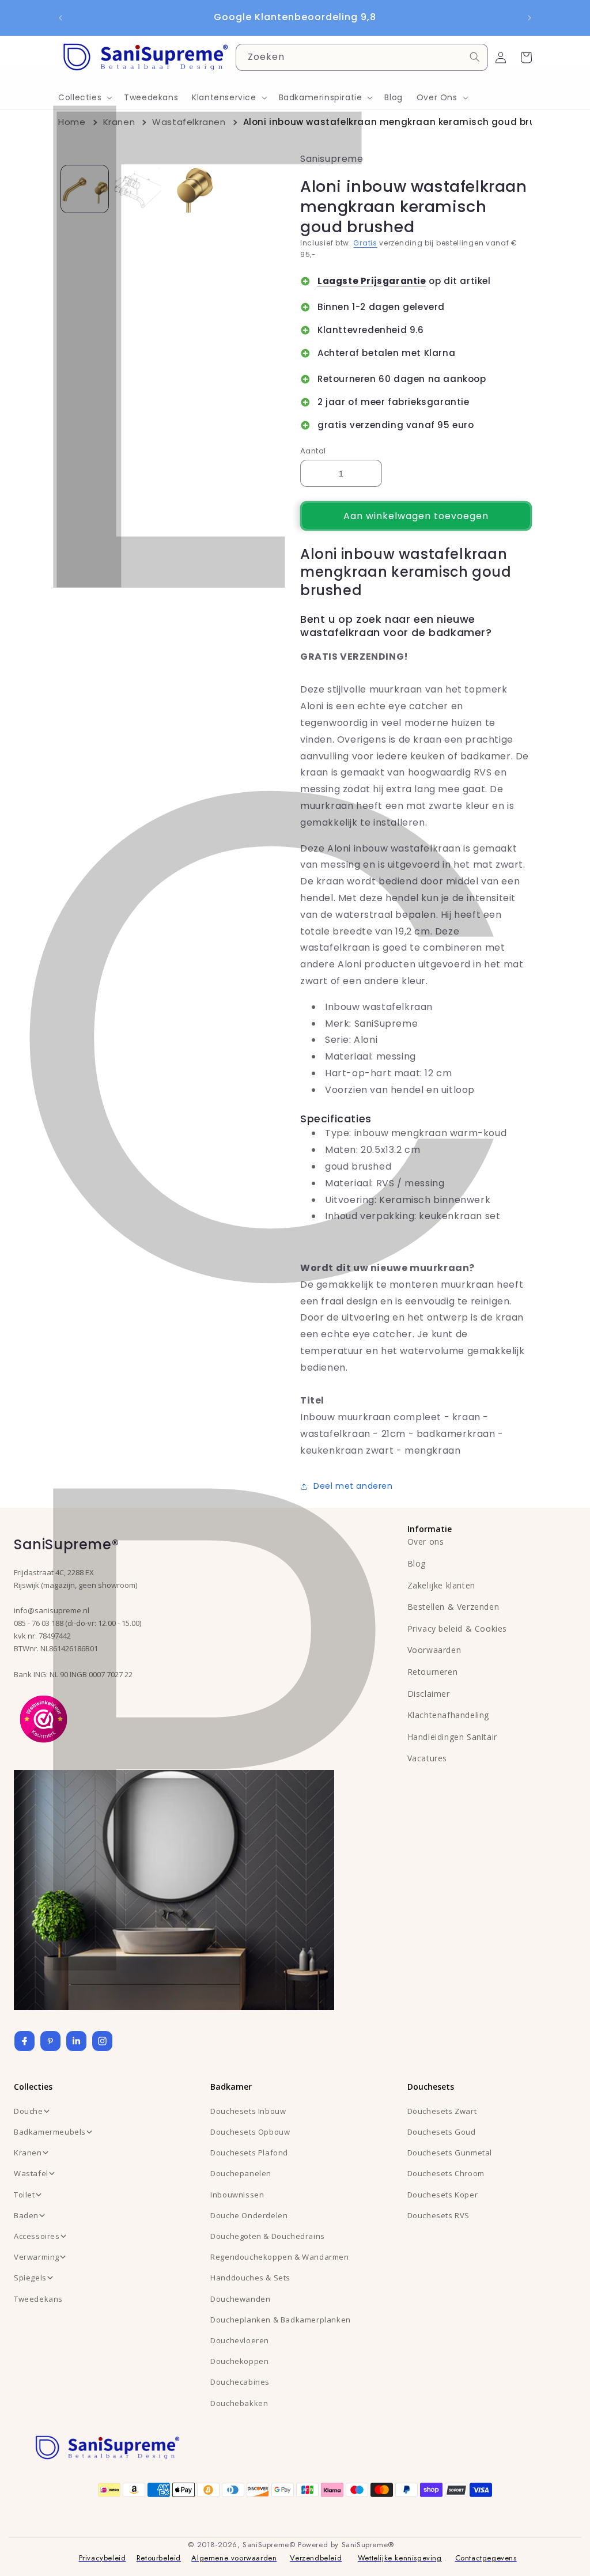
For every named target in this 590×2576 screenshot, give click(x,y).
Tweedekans (38, 2299)
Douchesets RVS (438, 2215)
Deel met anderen (353, 1486)
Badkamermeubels (50, 2132)
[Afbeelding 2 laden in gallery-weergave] (138, 189)
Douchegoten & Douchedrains (268, 2236)
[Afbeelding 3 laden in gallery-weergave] (191, 189)
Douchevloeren (240, 2340)
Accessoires (37, 2236)
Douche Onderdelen (249, 2215)
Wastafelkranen (189, 122)
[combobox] (362, 57)
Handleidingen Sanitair (452, 1737)
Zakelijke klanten (441, 1585)
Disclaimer (429, 1694)
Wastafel (31, 2173)
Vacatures (427, 1758)
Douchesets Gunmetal (450, 2153)
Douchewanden (240, 2299)
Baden (26, 2215)
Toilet (24, 2195)
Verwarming (37, 2257)
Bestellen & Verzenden (453, 1607)
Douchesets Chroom (446, 2173)
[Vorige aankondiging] (60, 18)
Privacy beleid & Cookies (457, 1629)
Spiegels (30, 2278)
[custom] (50, 2041)
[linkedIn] (76, 2041)
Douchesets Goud (442, 2132)
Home (72, 122)
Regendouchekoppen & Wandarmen (279, 2257)
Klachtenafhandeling (448, 1715)
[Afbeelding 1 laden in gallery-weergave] (85, 189)
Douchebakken (239, 2403)
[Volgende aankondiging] (530, 18)
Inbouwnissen (237, 2195)
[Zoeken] (475, 57)
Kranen (119, 122)
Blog (417, 1563)
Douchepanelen (241, 2173)
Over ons (426, 1542)
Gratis (365, 243)
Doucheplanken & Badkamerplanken (281, 2320)
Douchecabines (240, 2382)
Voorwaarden (434, 1650)
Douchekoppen (239, 2361)
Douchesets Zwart (442, 2111)
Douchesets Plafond (249, 2153)
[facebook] (24, 2041)
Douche (29, 2111)
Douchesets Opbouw (250, 2132)
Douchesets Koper (443, 2195)
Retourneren (433, 1672)
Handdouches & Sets (250, 2278)
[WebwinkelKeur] (44, 1718)
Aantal (313, 451)
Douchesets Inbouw (248, 2111)
